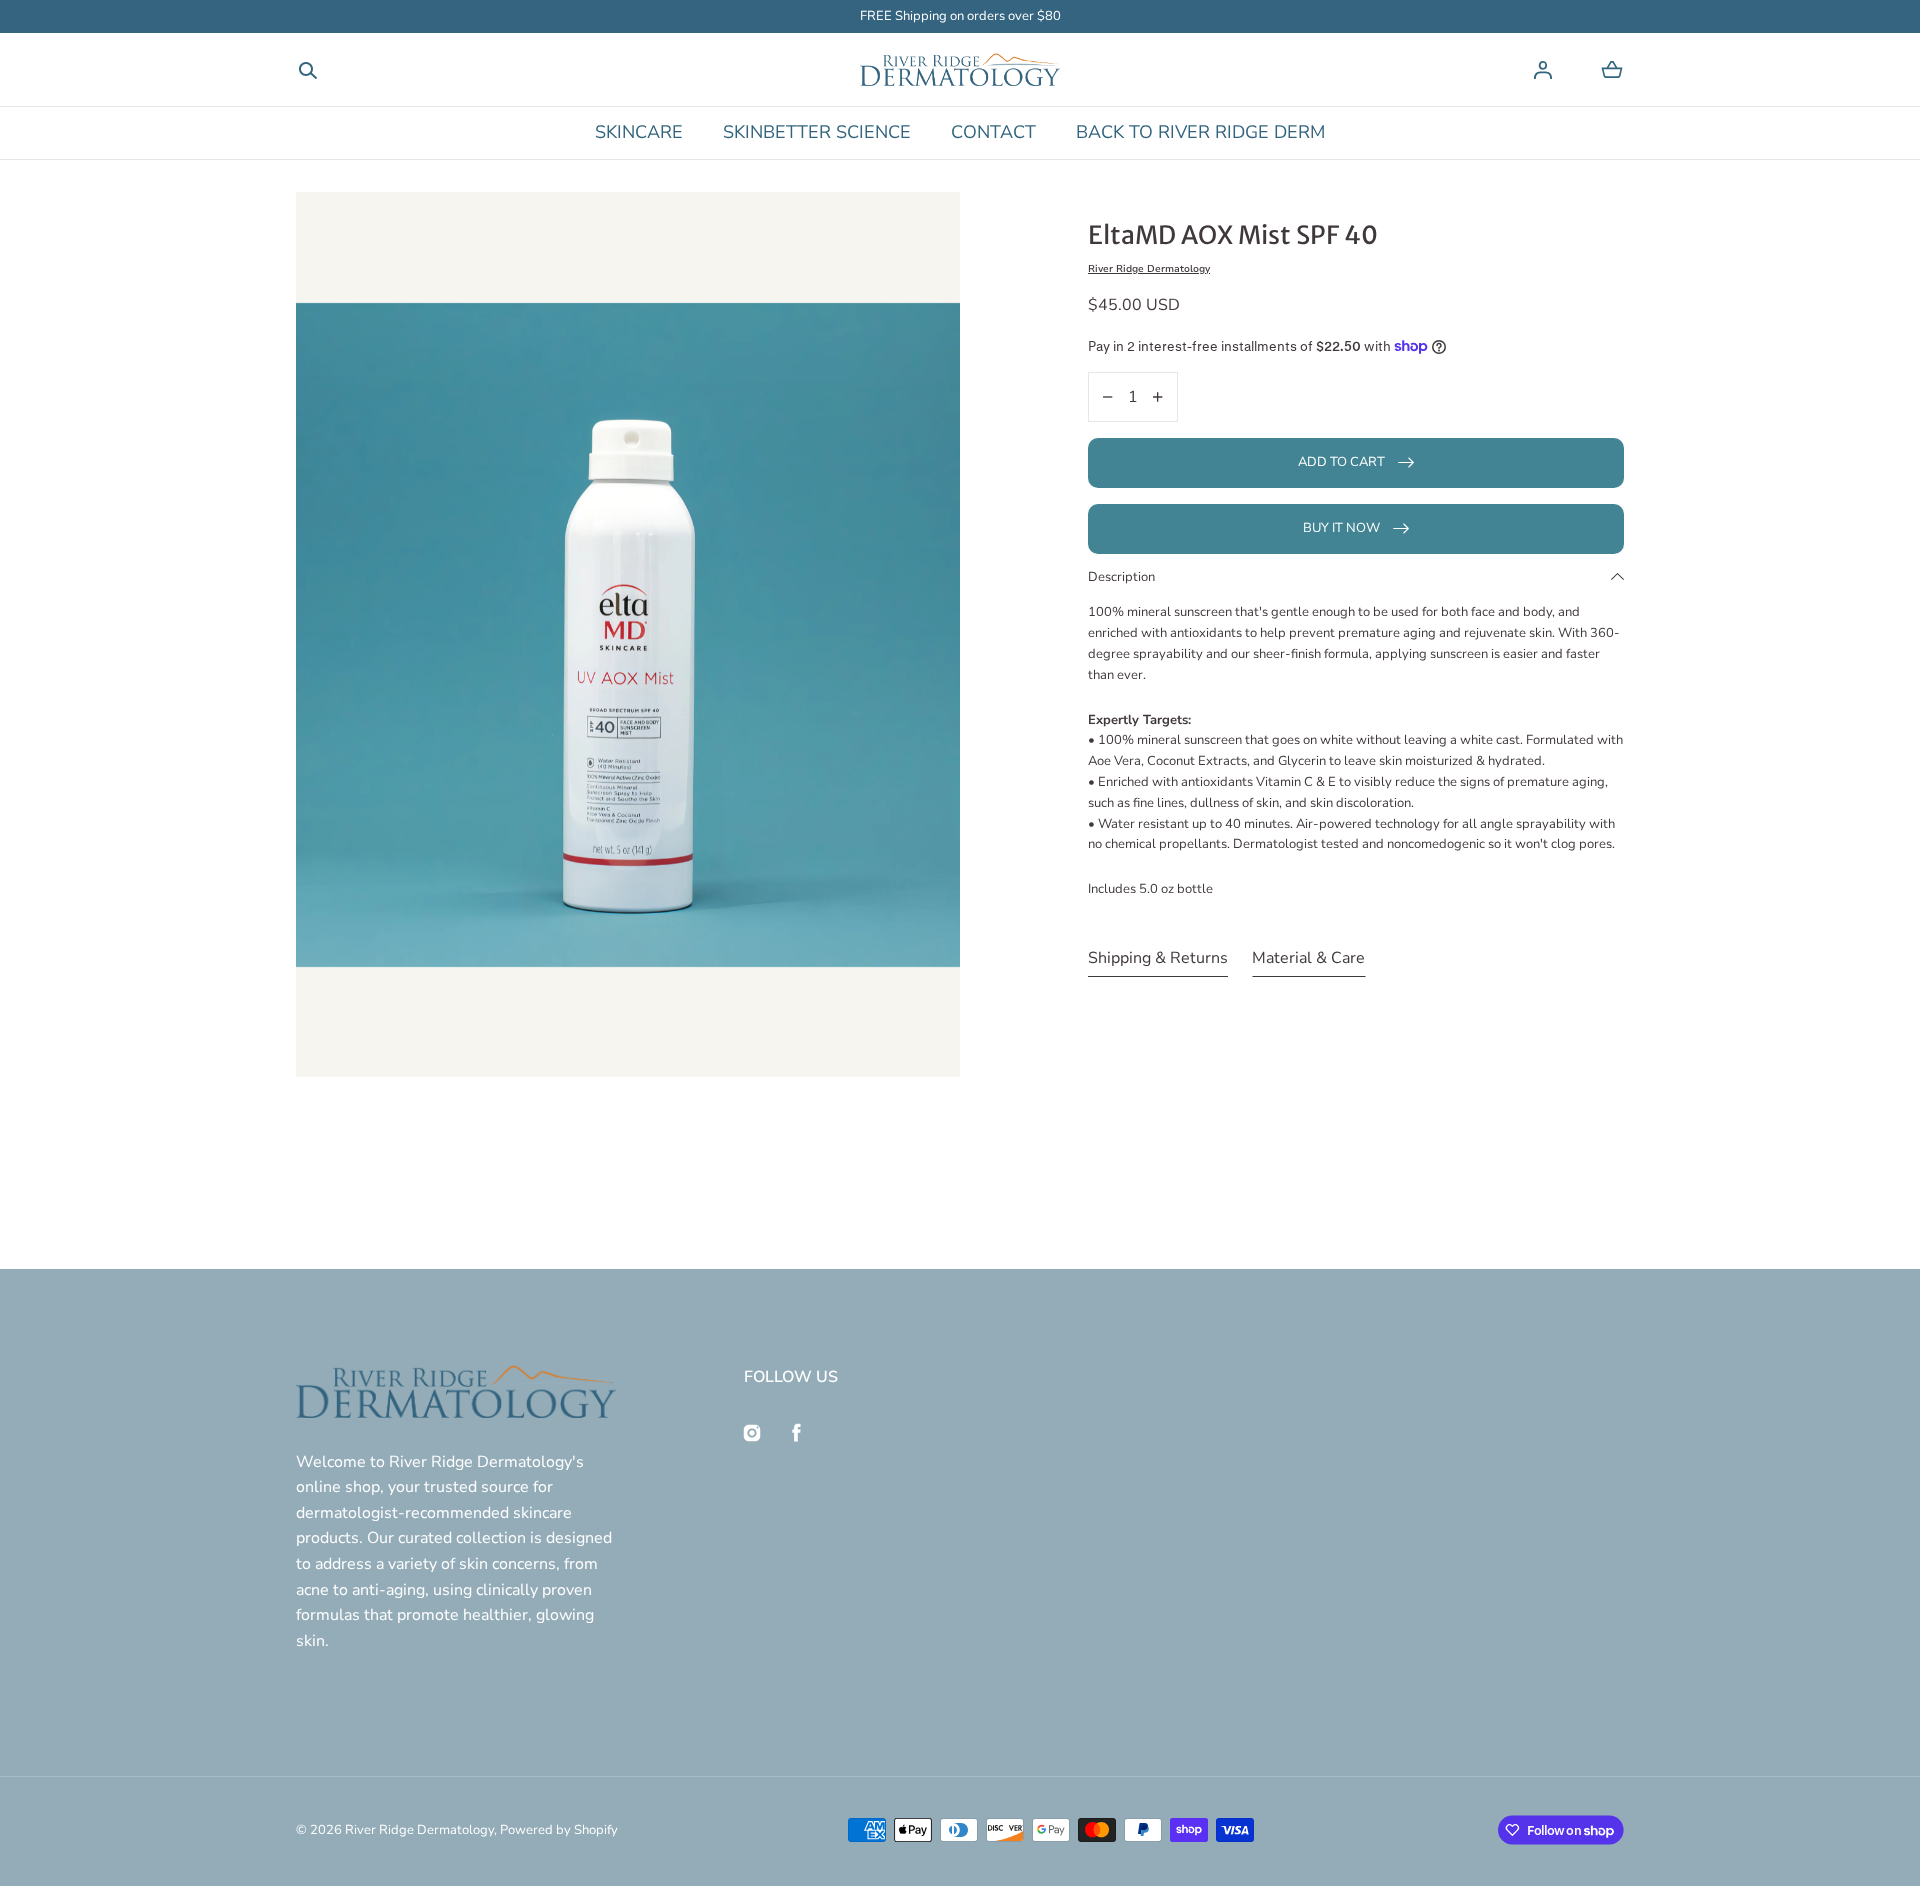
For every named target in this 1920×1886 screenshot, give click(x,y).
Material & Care (1308, 958)
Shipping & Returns (1158, 958)
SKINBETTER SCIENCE (817, 132)
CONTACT (993, 132)
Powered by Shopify (559, 1830)
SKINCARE (639, 132)
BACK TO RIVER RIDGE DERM (1200, 132)
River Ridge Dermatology (419, 1830)
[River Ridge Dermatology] (960, 70)
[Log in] (1543, 70)
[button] (308, 69)
